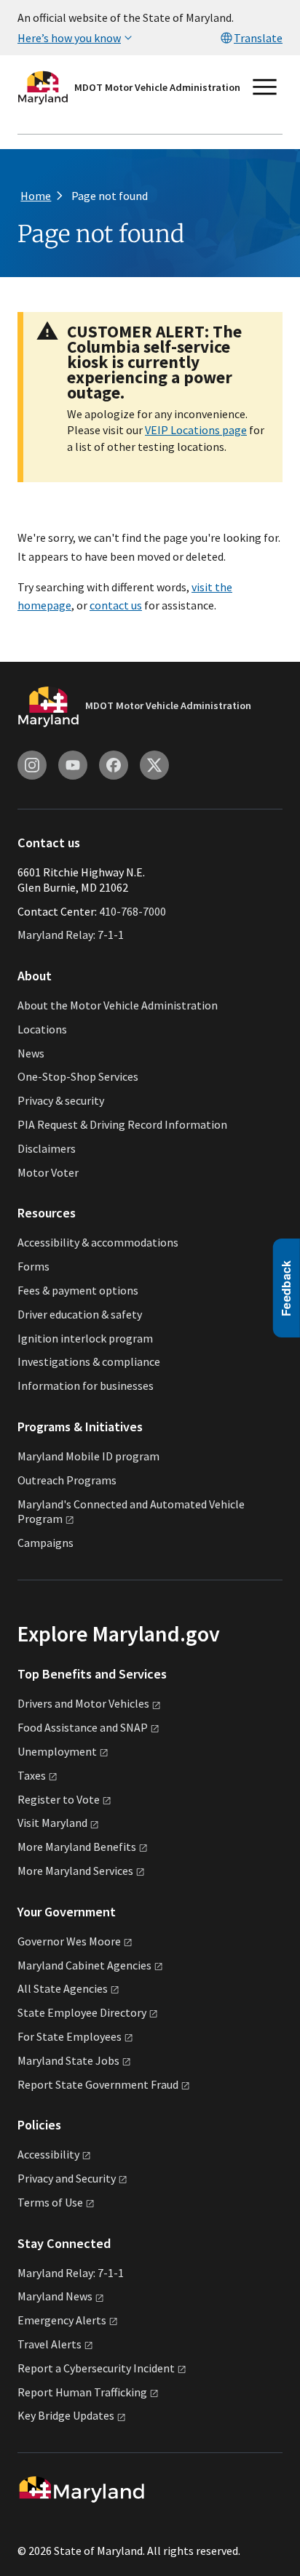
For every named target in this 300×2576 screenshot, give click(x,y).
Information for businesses (86, 1385)
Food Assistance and (83, 1727)
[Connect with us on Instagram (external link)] (32, 765)
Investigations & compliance (89, 1361)
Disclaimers (47, 1148)
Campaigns (46, 1543)
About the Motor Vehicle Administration (118, 1005)
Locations (42, 1029)
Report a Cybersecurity (96, 2368)
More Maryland (77, 1847)
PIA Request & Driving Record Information (122, 1124)
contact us (116, 605)
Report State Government (98, 2084)
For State (70, 2036)
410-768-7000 (133, 911)
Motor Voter (48, 1172)
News (31, 1053)
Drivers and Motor (83, 1703)
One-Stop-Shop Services (78, 1076)
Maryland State (68, 2060)
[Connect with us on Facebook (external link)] (114, 765)
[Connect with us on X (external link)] (154, 765)
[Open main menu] (265, 87)
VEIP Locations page (196, 430)
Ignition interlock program (85, 1338)
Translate (258, 38)
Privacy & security (61, 1100)
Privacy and (67, 2178)
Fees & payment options (78, 1290)
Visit (52, 1823)
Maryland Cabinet (84, 1965)
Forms (33, 1266)
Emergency (62, 2320)
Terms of (50, 2202)
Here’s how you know (69, 38)
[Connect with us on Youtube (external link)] (73, 765)
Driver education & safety (80, 1314)
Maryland (55, 2296)
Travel (50, 2344)
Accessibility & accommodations (98, 1242)
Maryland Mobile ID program (88, 1456)
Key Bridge (66, 2415)
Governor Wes (69, 1941)
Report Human (82, 2392)
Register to (59, 1799)
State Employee (82, 2012)
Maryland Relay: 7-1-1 (71, 935)
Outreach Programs (67, 1480)
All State (63, 1988)
